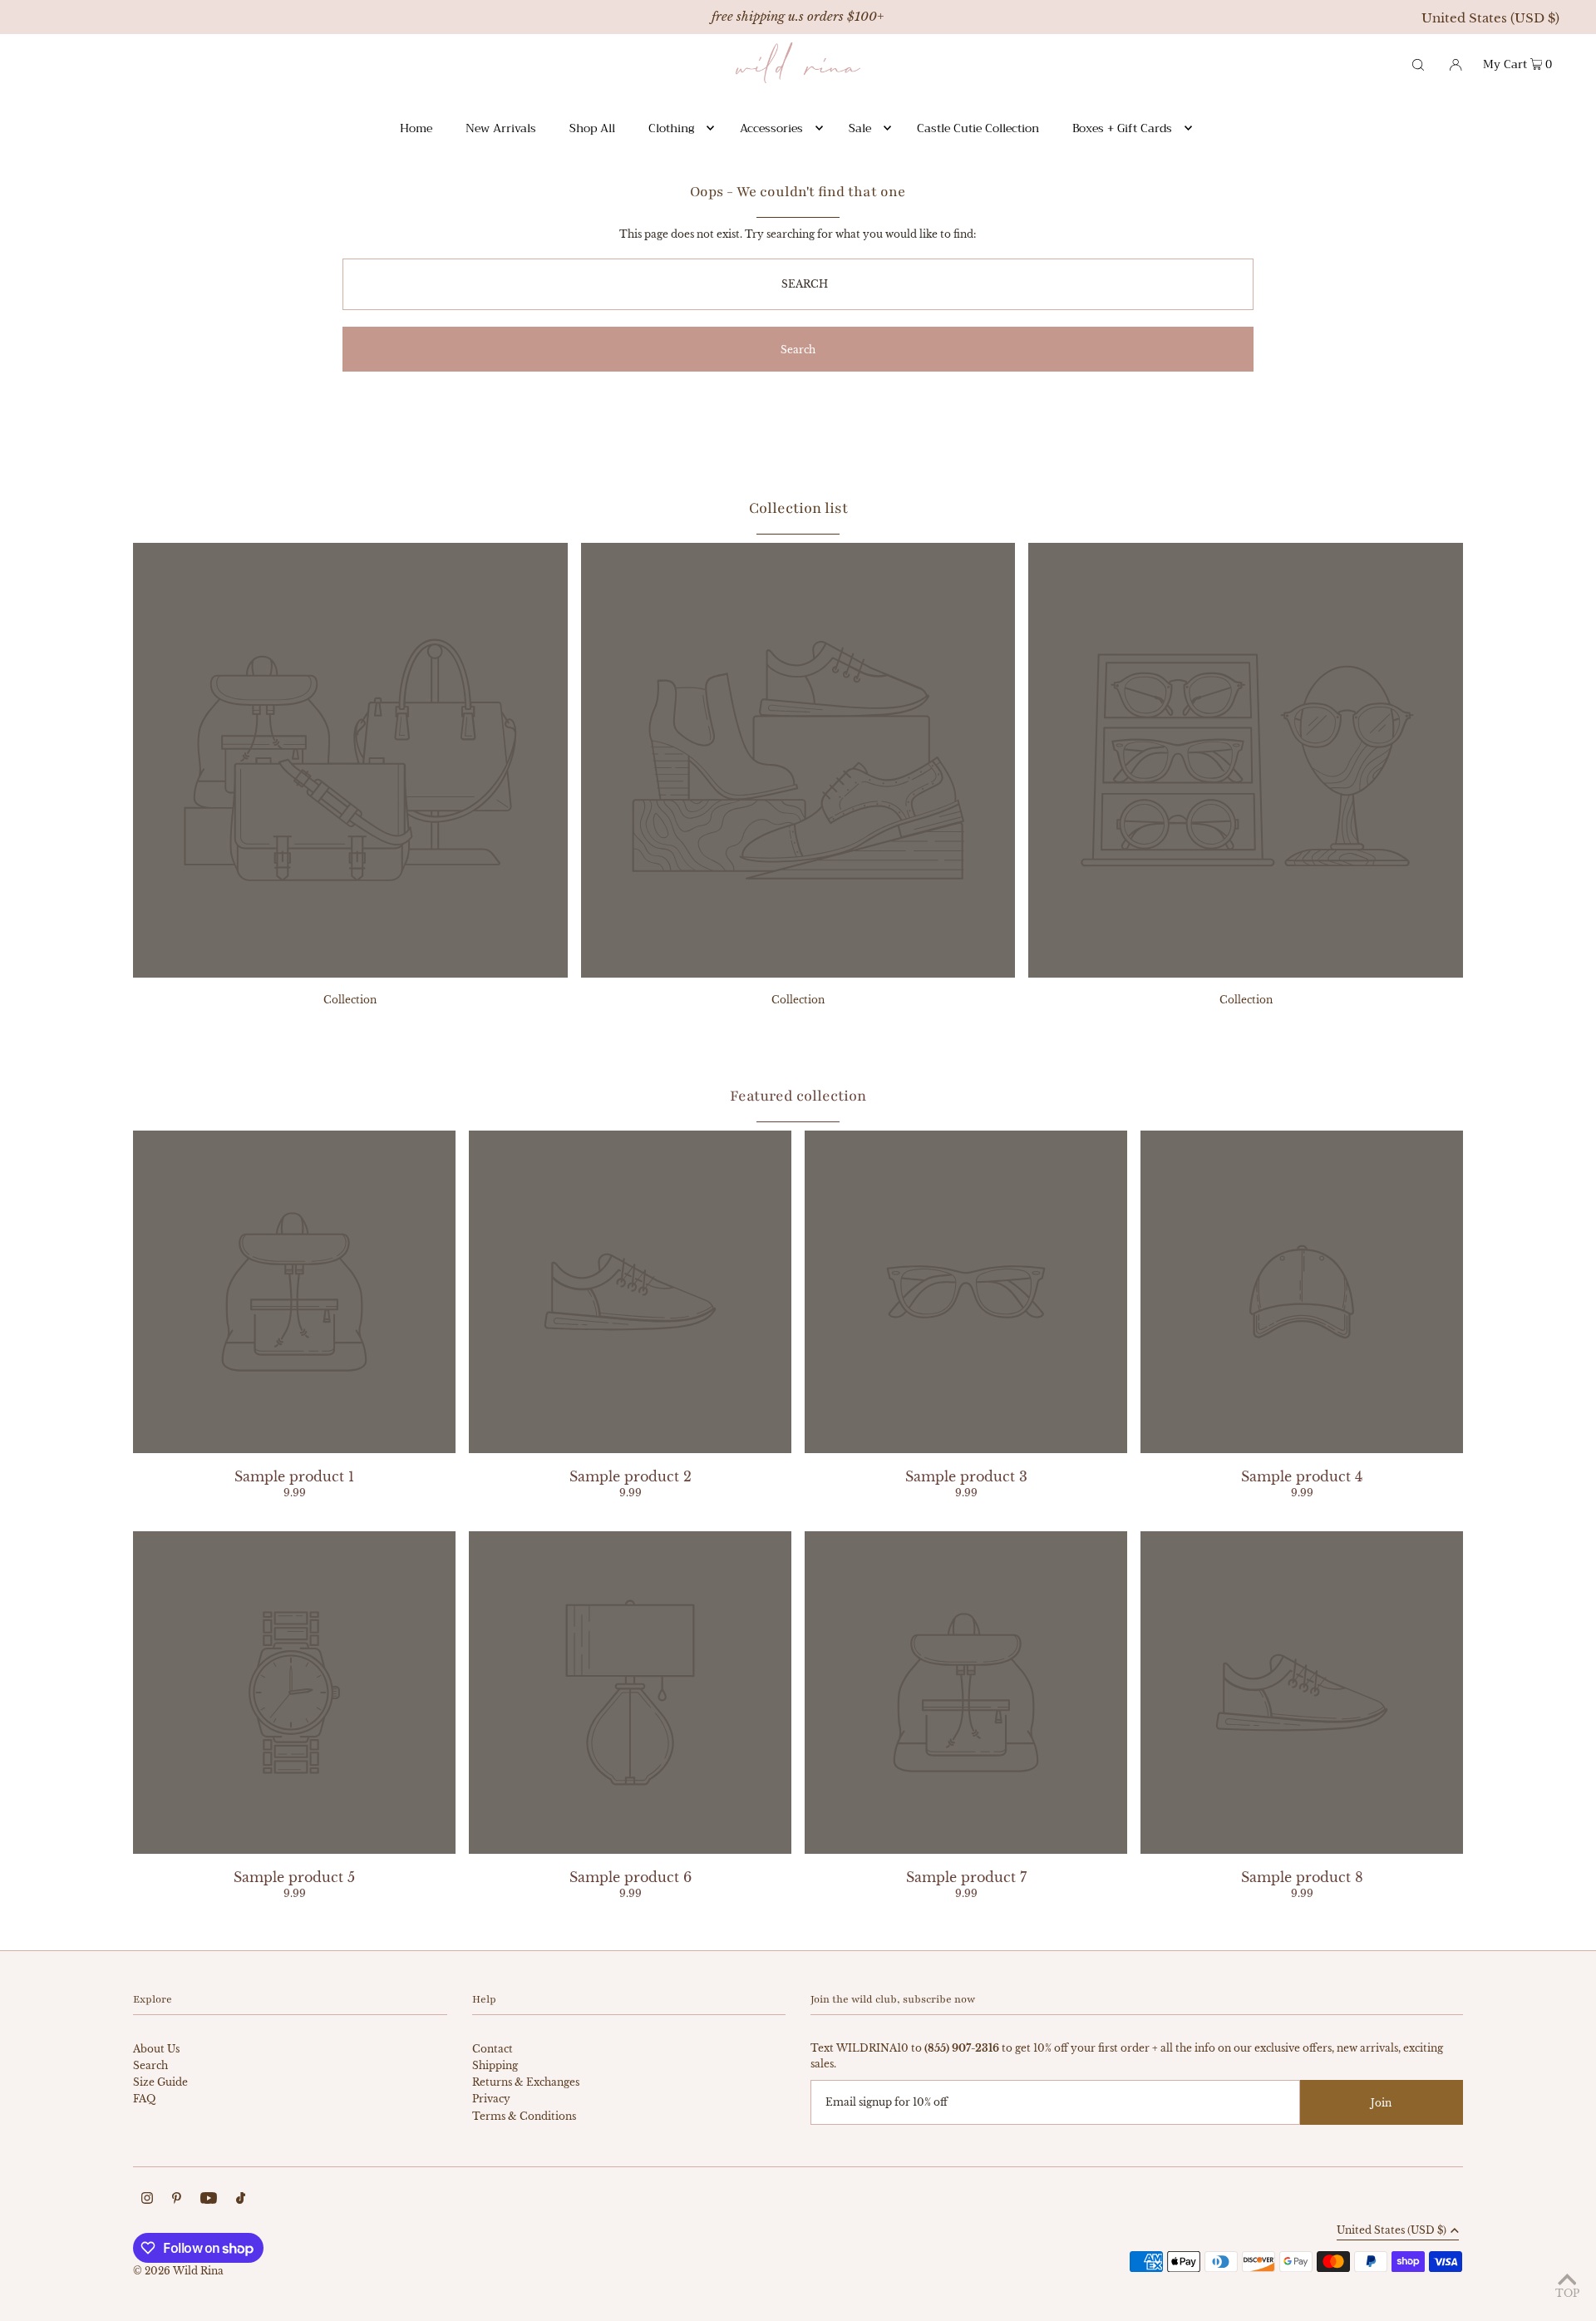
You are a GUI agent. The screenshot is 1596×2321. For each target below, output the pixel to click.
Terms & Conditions (524, 2116)
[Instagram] (147, 2200)
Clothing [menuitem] (671, 128)
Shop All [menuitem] (592, 128)
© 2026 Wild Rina (178, 2271)
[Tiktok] (241, 2200)
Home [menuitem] (416, 128)
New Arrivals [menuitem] (501, 128)
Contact (493, 2049)
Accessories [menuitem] (771, 128)
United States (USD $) (1490, 18)
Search (150, 2065)
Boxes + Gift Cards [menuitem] (1122, 128)
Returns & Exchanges (526, 2082)
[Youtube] (209, 2200)
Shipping (495, 2065)
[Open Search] (1418, 63)
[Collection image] (350, 973)
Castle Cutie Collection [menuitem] (978, 128)
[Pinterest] (177, 2200)
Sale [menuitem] (860, 128)
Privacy (491, 2099)
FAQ (144, 2099)
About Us (156, 2049)
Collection (350, 1000)
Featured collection (798, 1096)
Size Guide (160, 2082)
